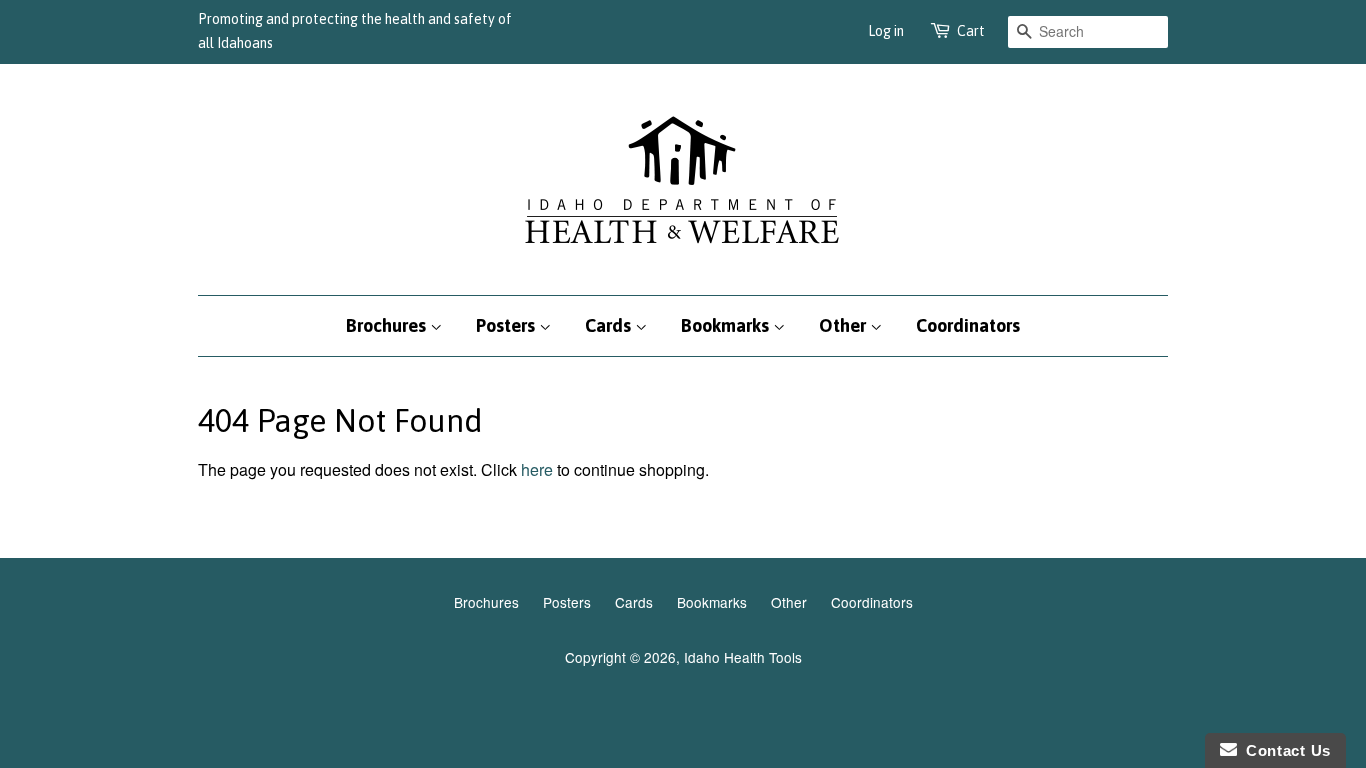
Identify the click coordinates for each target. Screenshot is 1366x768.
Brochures (388, 325)
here (537, 469)
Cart (971, 31)
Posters (507, 325)
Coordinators (968, 325)
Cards (610, 325)
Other (844, 325)
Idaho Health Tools (743, 657)
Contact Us (1284, 750)
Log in (886, 31)
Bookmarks (727, 325)
